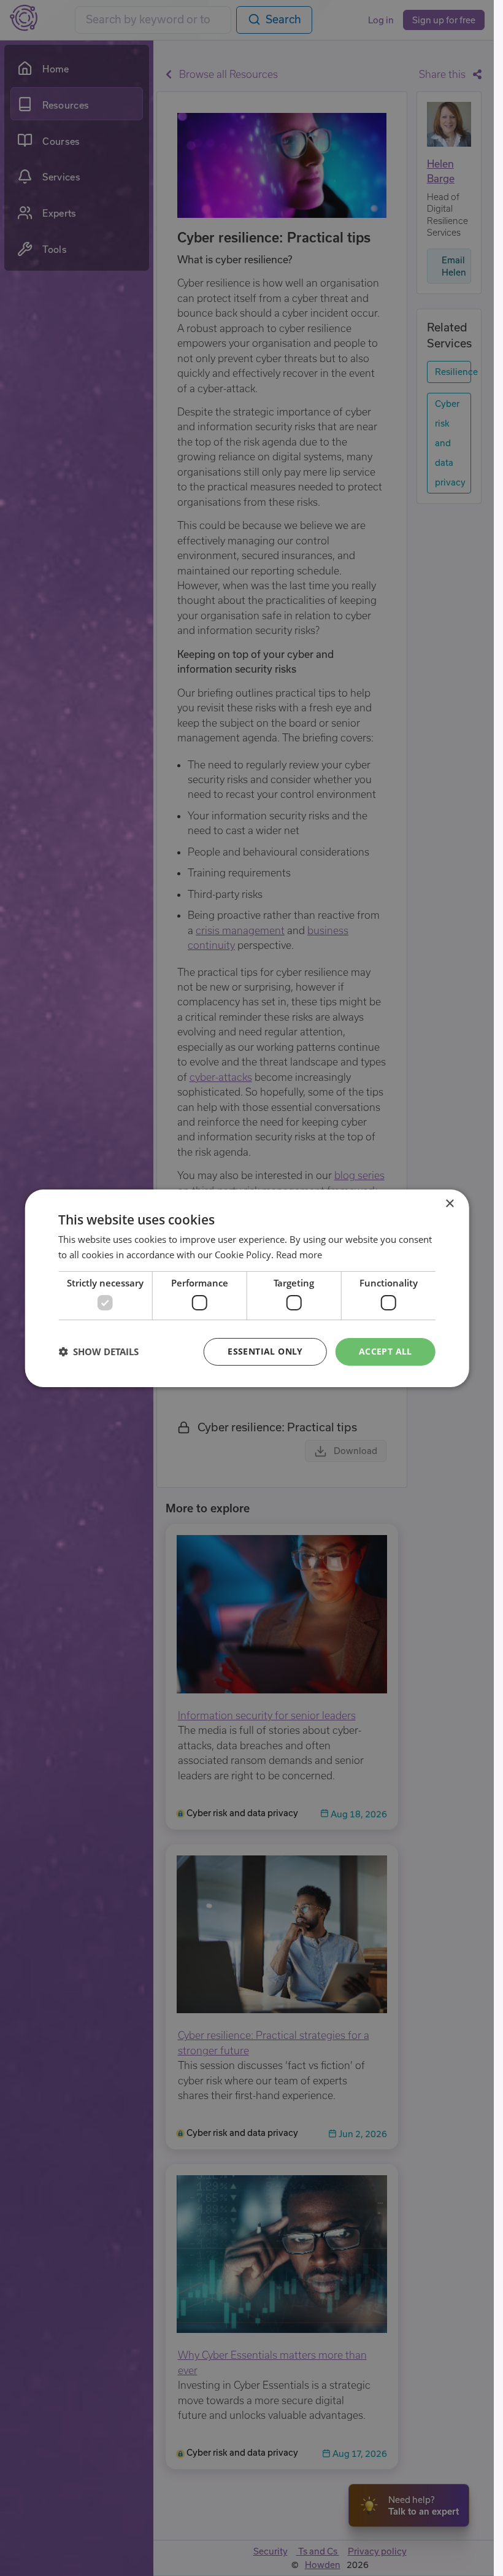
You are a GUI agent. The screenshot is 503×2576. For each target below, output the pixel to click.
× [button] (449, 1203)
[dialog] (247, 1288)
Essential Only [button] (265, 1351)
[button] (98, 1352)
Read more (299, 1255)
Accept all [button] (386, 1351)
